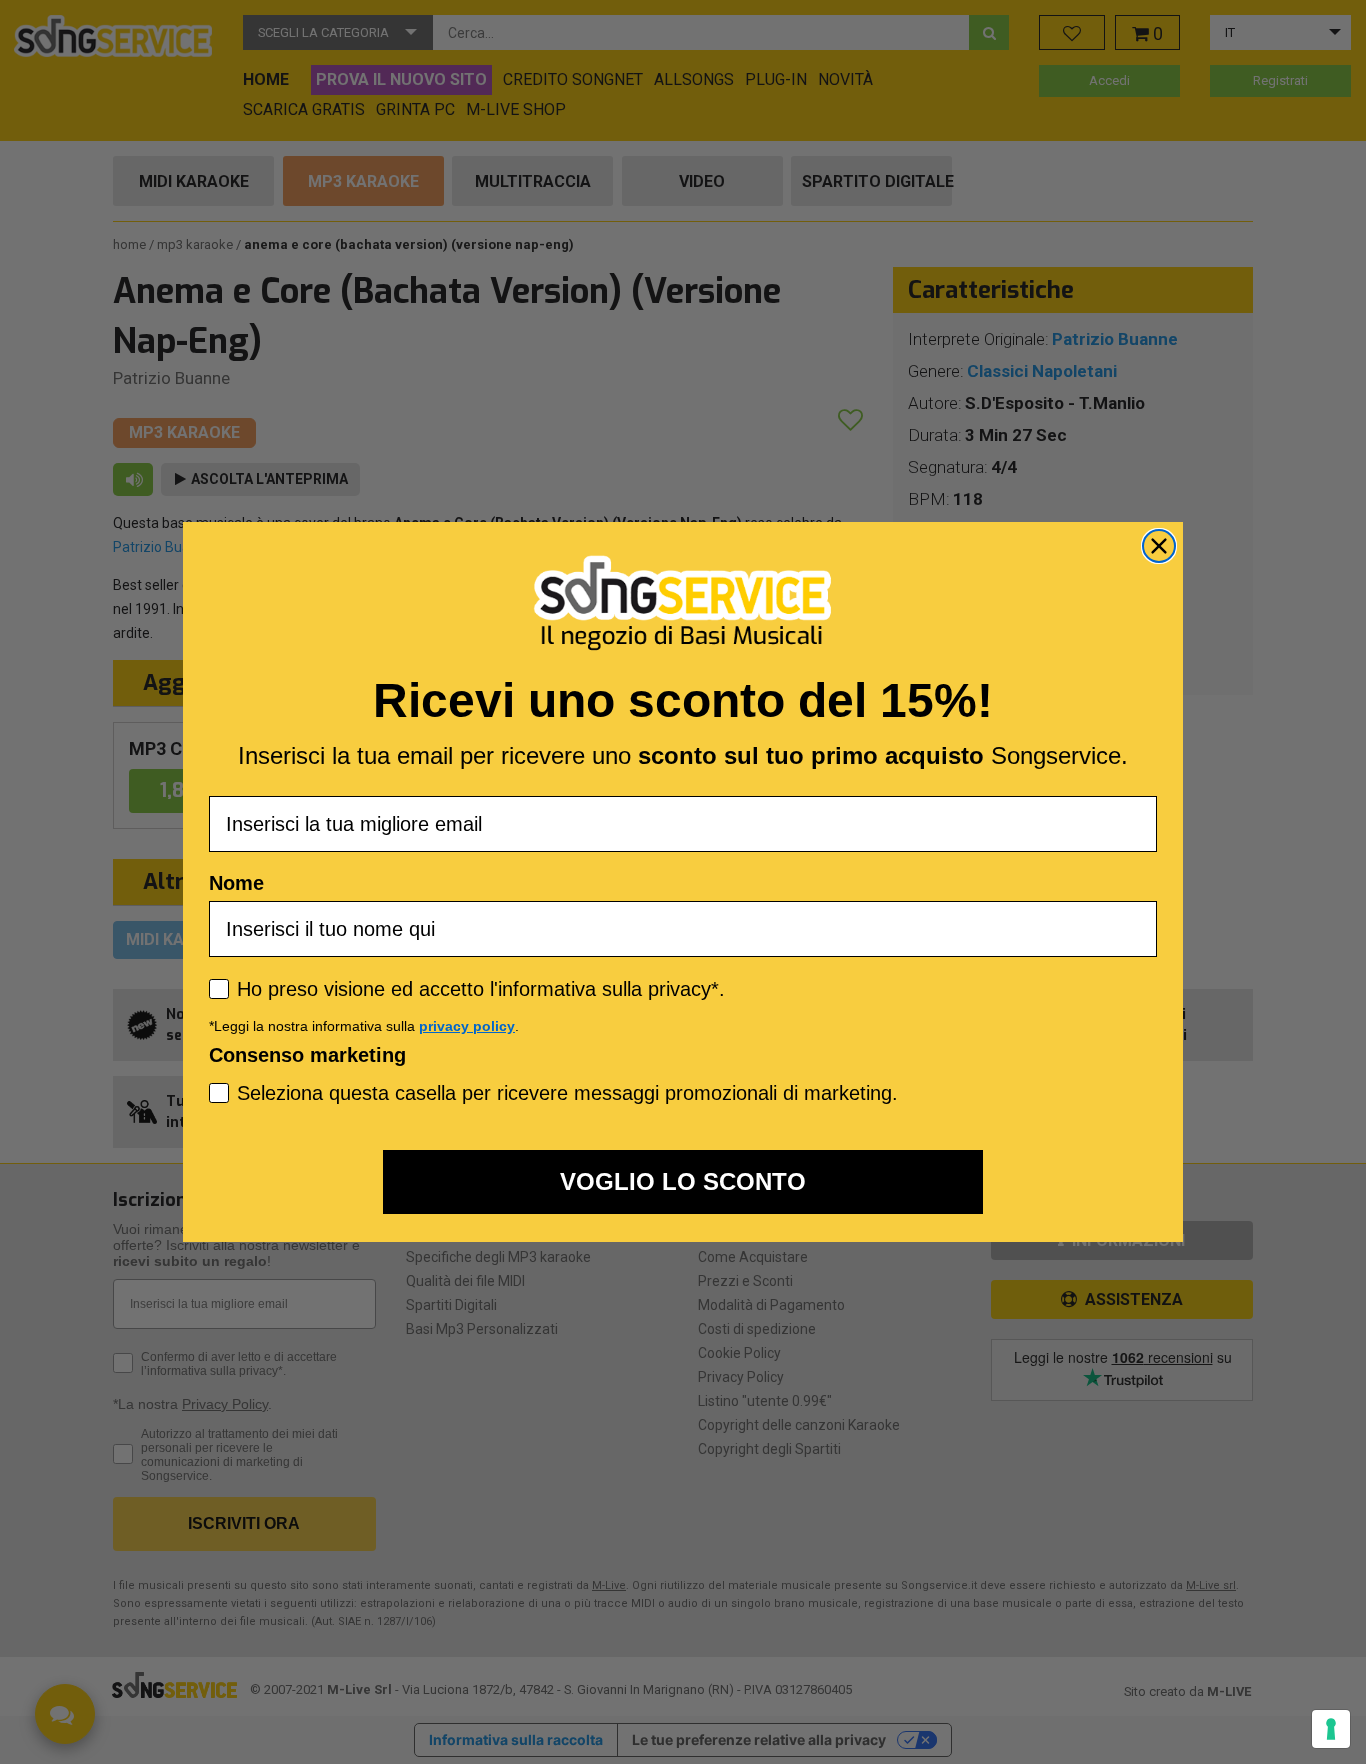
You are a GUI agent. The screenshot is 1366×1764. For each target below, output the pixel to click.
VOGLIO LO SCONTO (683, 1181)
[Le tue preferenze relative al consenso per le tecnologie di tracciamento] (1331, 1729)
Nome (236, 883)
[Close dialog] (1159, 546)
